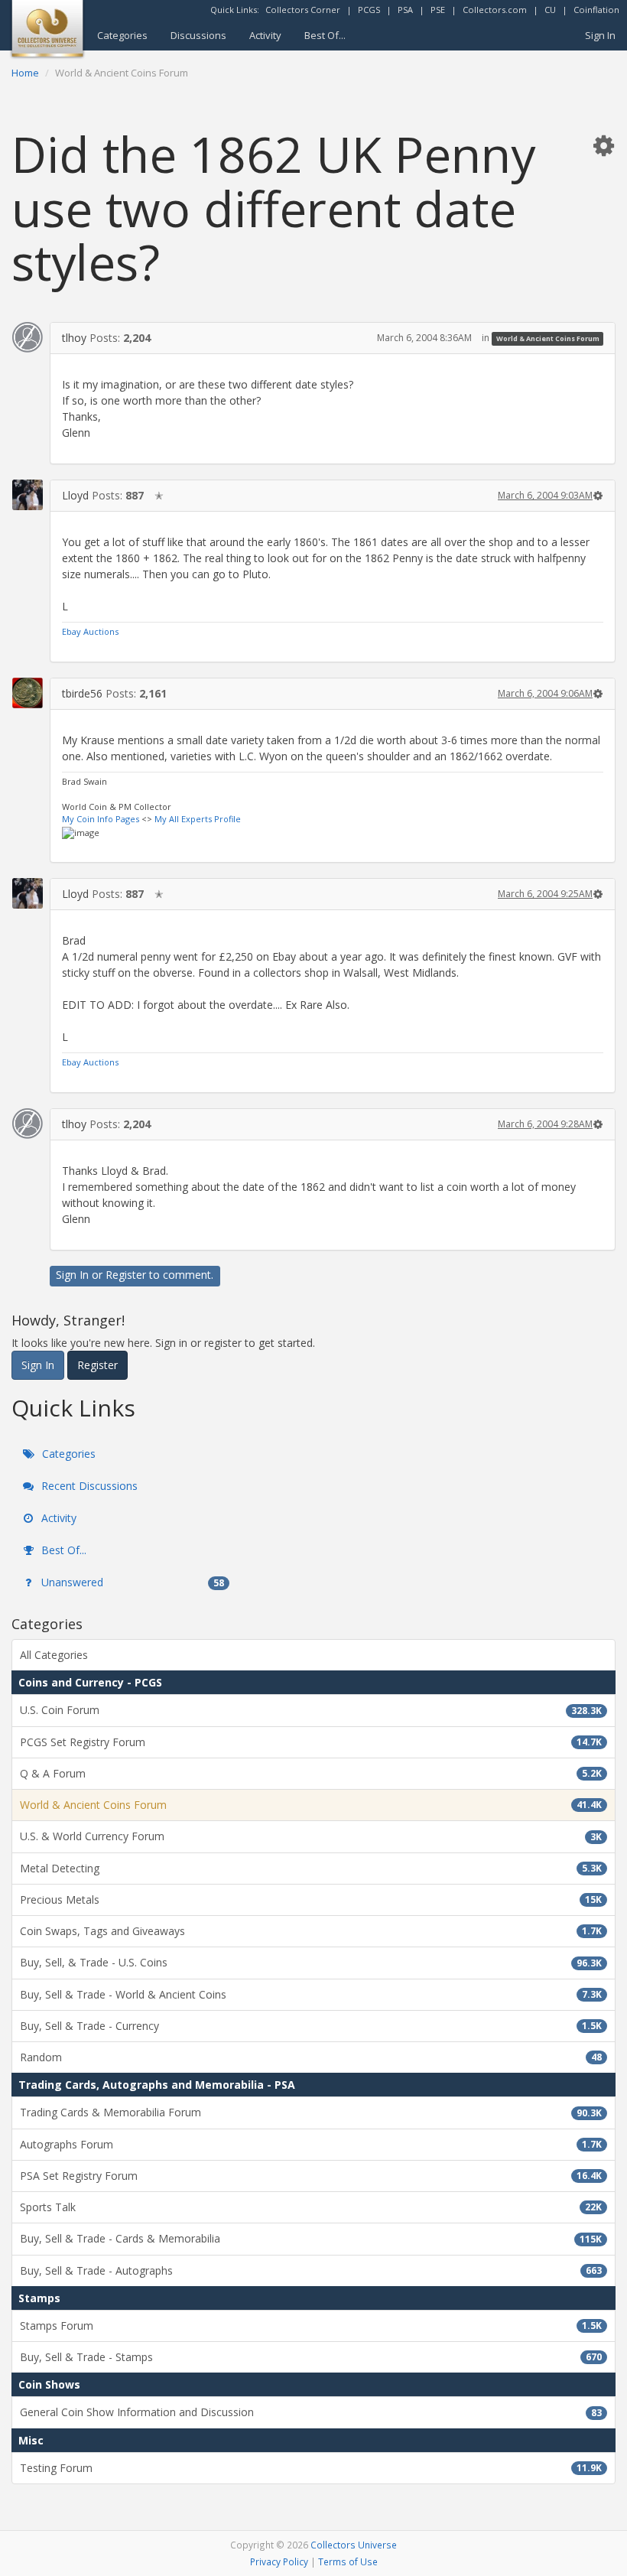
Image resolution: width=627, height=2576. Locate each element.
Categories (122, 35)
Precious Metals (311, 1899)
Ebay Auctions (90, 631)
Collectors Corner (303, 10)
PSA (405, 10)
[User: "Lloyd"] (28, 495)
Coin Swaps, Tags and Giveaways (311, 1931)
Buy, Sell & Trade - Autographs (311, 2270)
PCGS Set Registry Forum (311, 1742)
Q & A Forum (311, 1773)
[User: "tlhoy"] (28, 337)
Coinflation (596, 10)
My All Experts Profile (198, 819)
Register (126, 1275)
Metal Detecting (311, 1868)
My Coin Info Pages (101, 819)
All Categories (54, 1655)
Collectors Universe (354, 2545)
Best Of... (325, 35)
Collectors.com (495, 10)
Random (311, 2057)
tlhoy (74, 338)
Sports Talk (311, 2207)
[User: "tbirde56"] (28, 693)
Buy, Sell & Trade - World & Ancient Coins (311, 1994)
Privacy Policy (279, 2561)
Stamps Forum (311, 2326)
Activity (265, 35)
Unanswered (131, 1582)
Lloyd (75, 495)
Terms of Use (348, 2561)
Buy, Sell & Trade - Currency (311, 2026)
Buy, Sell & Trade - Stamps (311, 2357)
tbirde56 (82, 693)
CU (550, 10)
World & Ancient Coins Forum (548, 338)
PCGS (369, 10)
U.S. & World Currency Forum (311, 1836)
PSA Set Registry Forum (311, 2176)
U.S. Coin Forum (311, 1710)
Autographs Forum (311, 2144)
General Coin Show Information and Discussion (311, 2412)
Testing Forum (311, 2468)
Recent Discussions (88, 1486)
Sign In (600, 35)
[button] (603, 145)
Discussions (198, 35)
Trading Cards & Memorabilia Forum (311, 2112)
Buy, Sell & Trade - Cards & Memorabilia (311, 2238)
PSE (438, 10)
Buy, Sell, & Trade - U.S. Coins (311, 1962)
